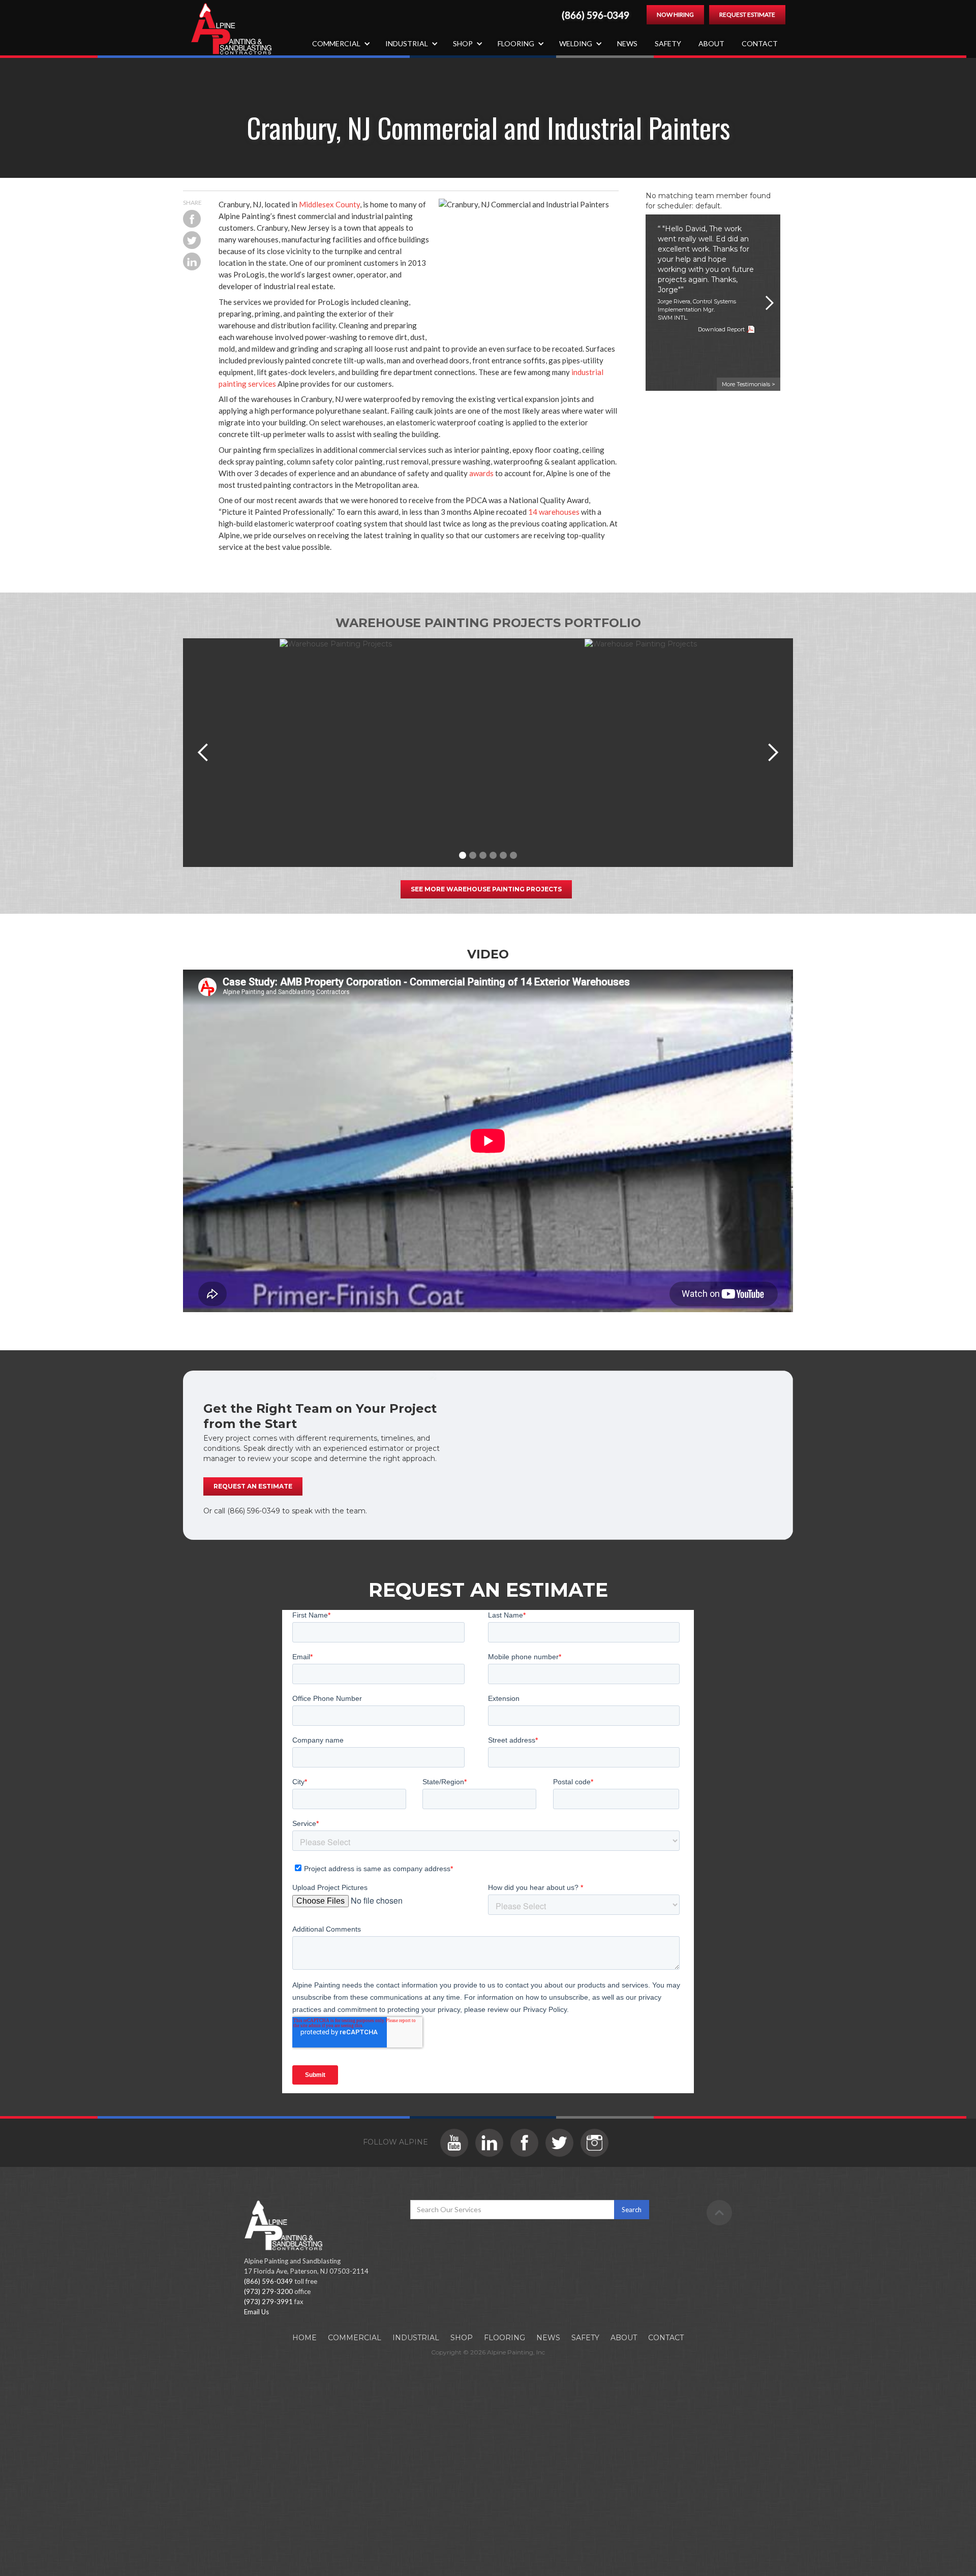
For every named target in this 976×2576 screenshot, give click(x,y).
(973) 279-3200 (268, 2291)
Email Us (256, 2312)
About (711, 43)
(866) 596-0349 (596, 15)
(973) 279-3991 (268, 2302)
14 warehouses (554, 512)
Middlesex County (329, 204)
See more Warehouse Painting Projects (486, 889)
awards (481, 473)
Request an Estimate (253, 1486)
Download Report (721, 329)
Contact (760, 43)
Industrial (416, 2338)
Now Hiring (675, 14)
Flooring (505, 2338)
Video (488, 954)
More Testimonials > (749, 384)
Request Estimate (747, 14)
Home (304, 2338)
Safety (668, 43)
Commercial (355, 2338)
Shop (462, 2338)
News (627, 43)
